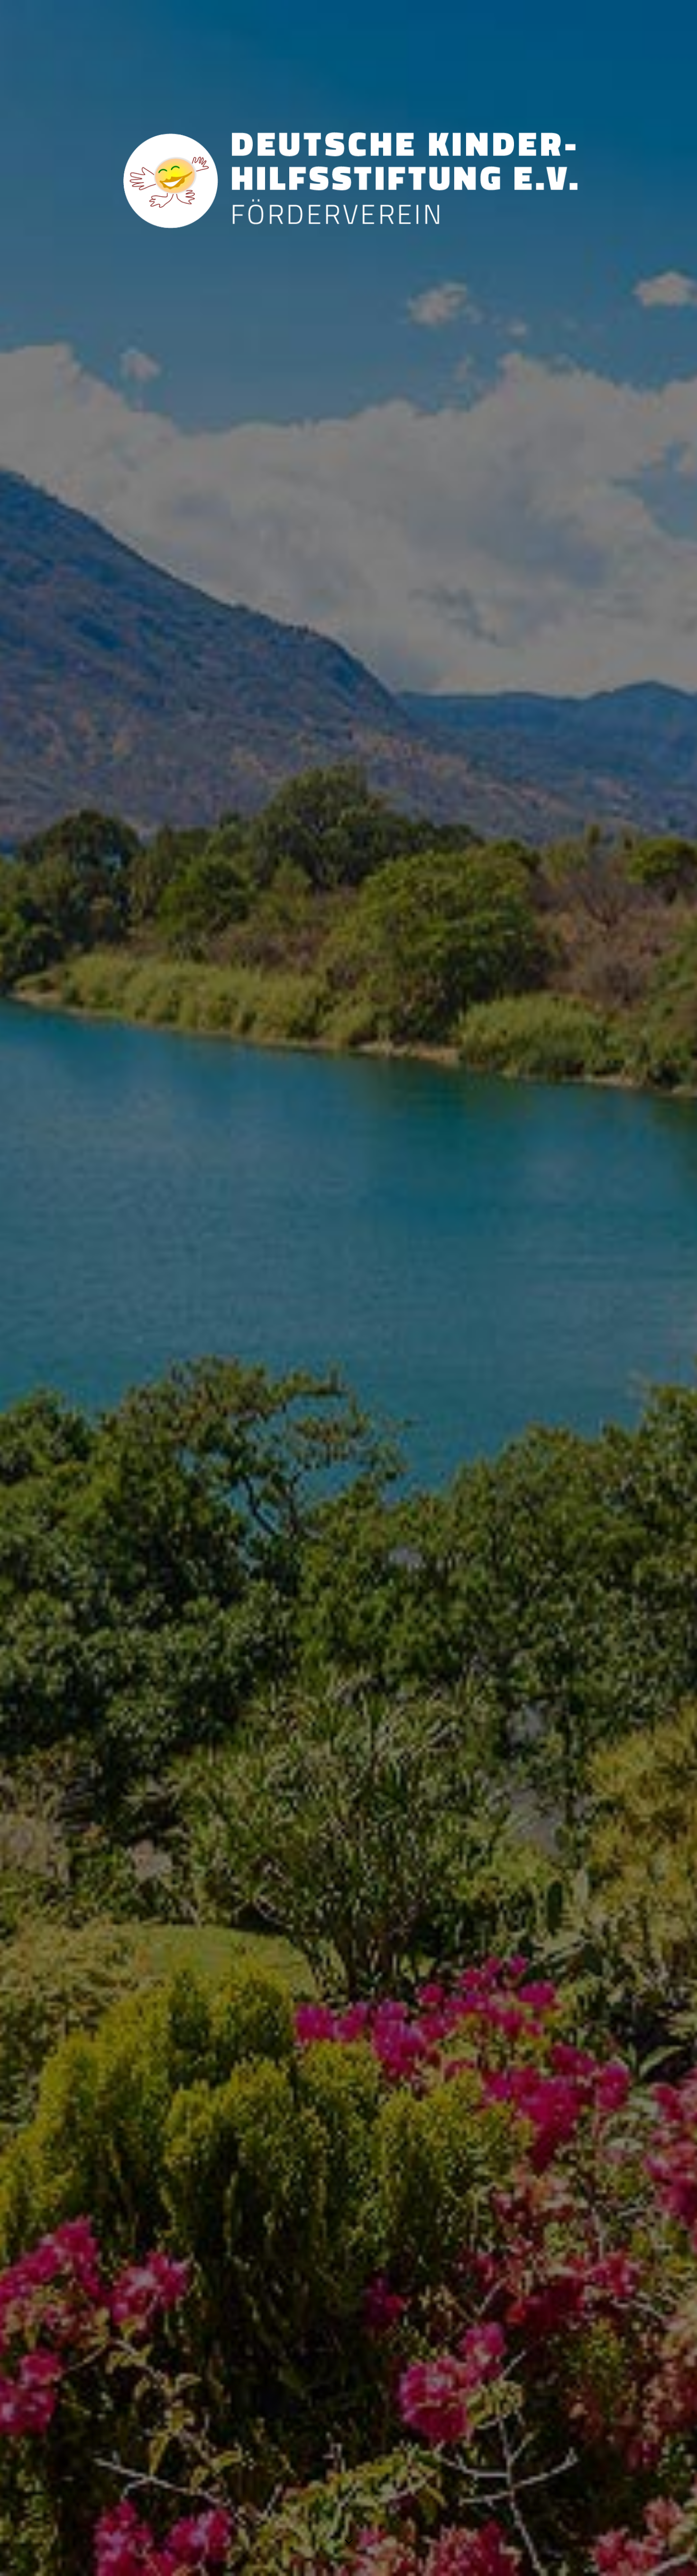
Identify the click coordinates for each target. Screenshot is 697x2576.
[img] (348, 1288)
